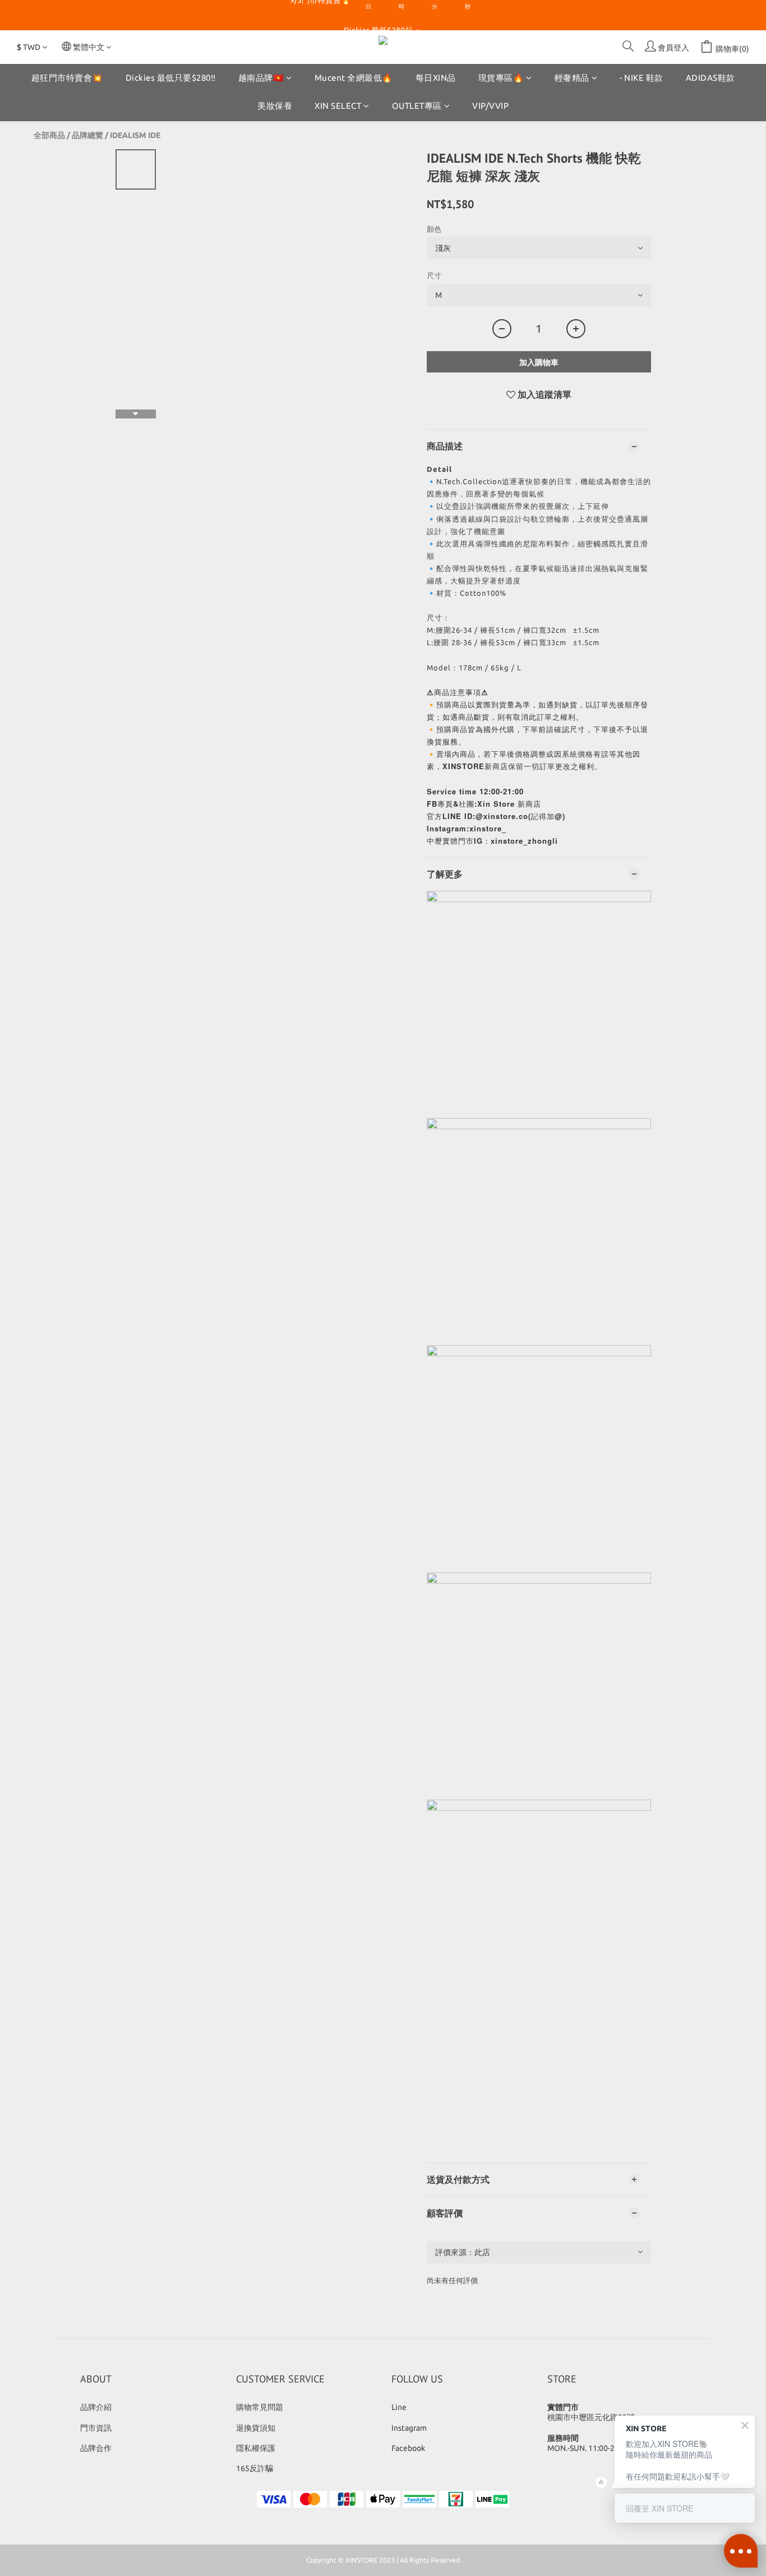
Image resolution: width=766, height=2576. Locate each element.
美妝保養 (275, 106)
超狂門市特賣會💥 (67, 78)
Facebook (408, 2448)
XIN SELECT (338, 106)
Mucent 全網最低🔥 (354, 78)
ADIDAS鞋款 (710, 78)
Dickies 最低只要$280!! (171, 78)
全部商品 (49, 135)
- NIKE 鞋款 (642, 78)
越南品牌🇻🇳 (261, 78)
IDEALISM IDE (135, 135)
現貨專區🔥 (501, 78)
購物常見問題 (260, 2407)
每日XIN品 (436, 78)
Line (399, 2407)
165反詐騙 (255, 2468)
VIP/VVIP (490, 106)
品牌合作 (96, 2448)
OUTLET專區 (417, 106)
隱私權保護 (256, 2448)
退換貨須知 (256, 2428)
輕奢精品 (572, 78)
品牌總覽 (87, 135)
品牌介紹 (96, 2407)
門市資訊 (96, 2428)
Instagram (409, 2428)
